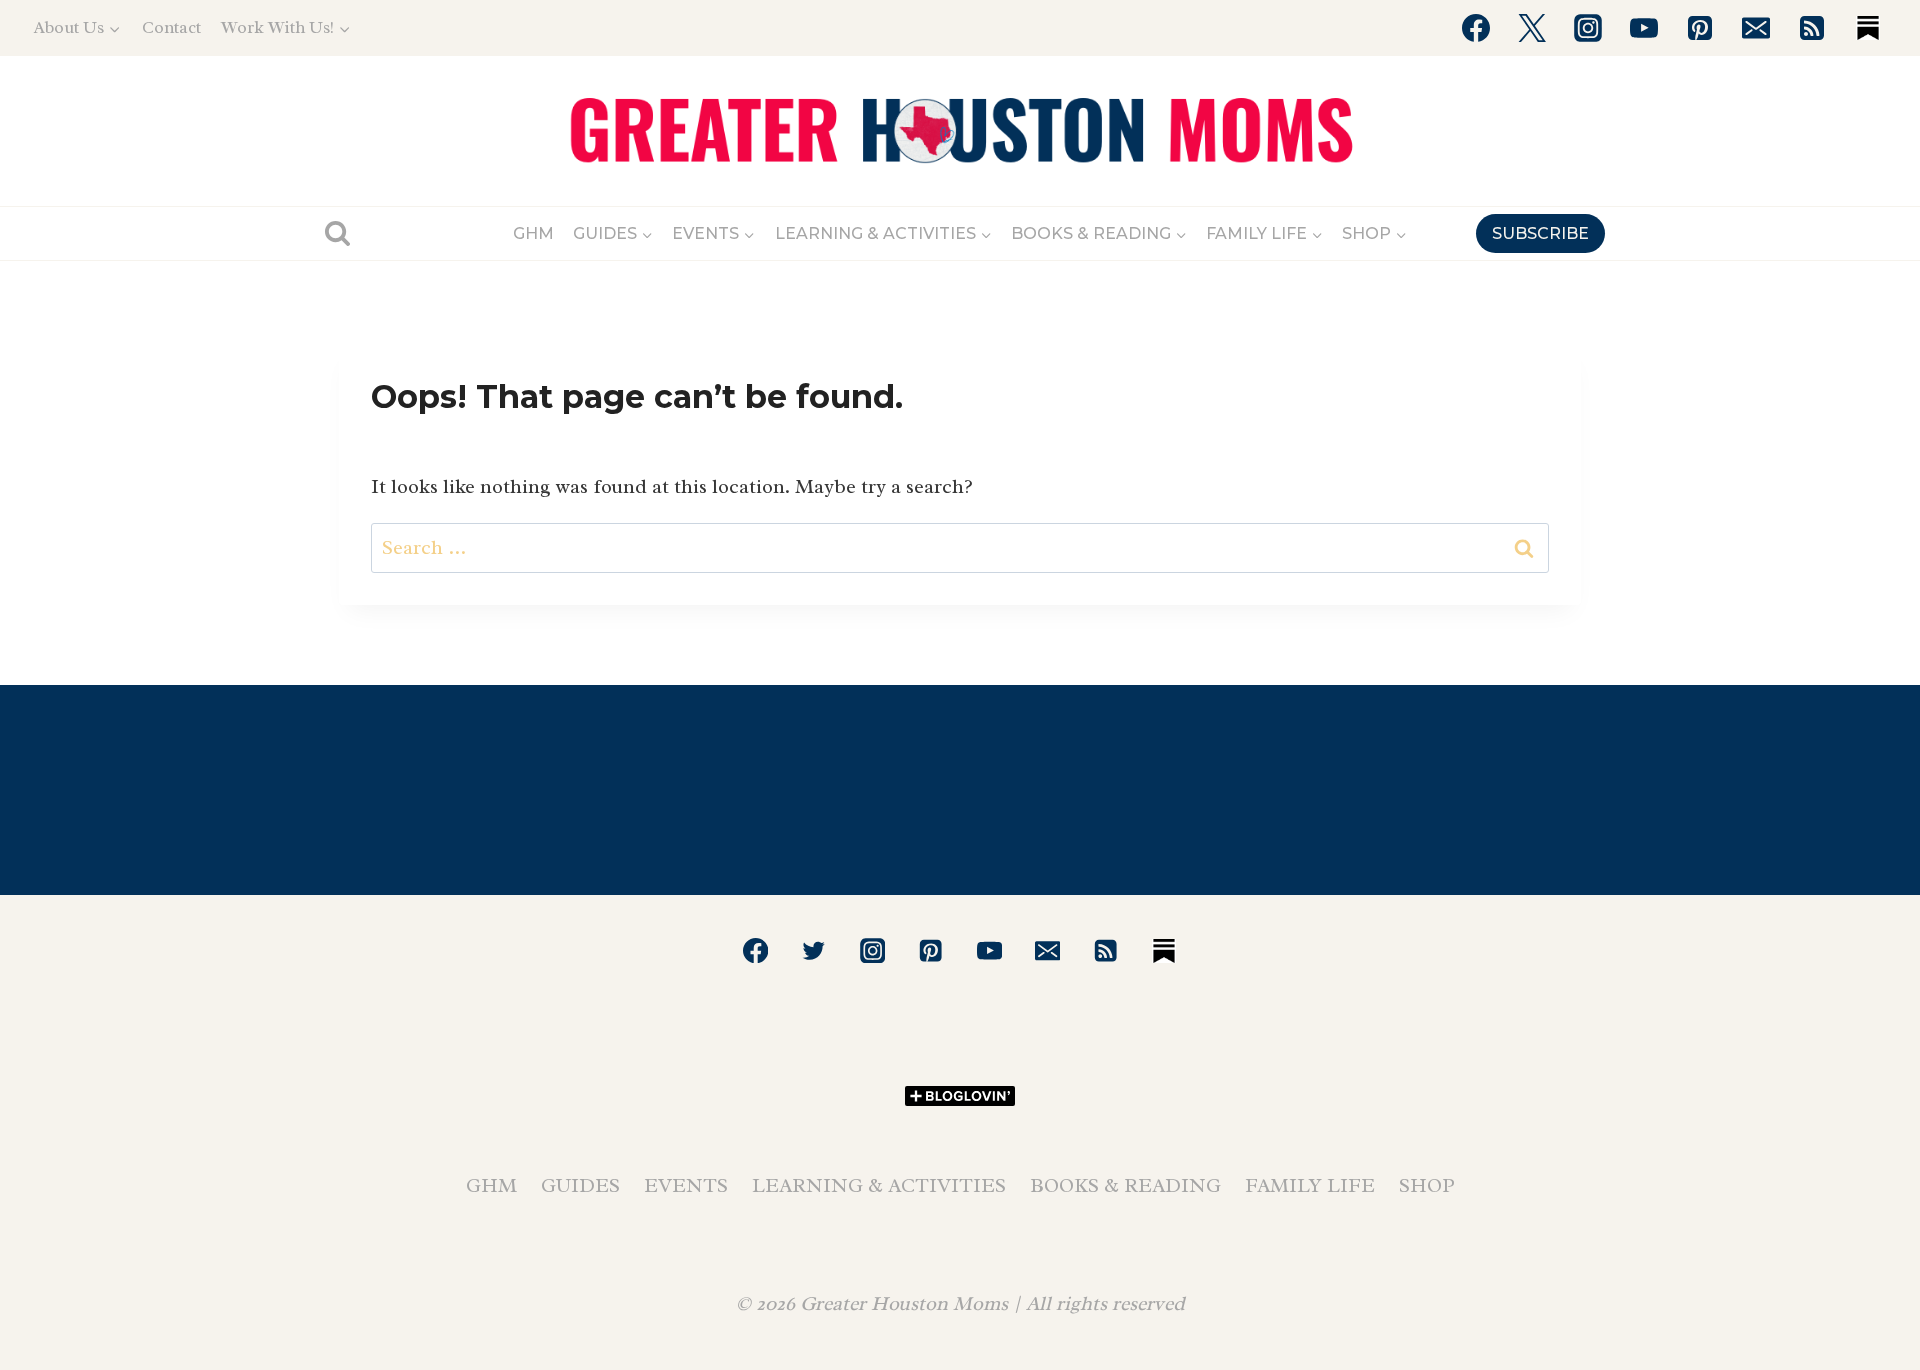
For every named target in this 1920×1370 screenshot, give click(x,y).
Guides (580, 1185)
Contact (171, 27)
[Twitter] (1532, 28)
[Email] (1756, 28)
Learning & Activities (879, 1185)
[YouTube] (1644, 28)
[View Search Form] (337, 233)
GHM (533, 233)
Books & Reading (1125, 1185)
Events (686, 1185)
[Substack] (1868, 28)
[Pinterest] (1700, 28)
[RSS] (1812, 28)
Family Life (1310, 1185)
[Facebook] (1476, 28)
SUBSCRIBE (1540, 233)
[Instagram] (1588, 28)
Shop (1427, 1185)
